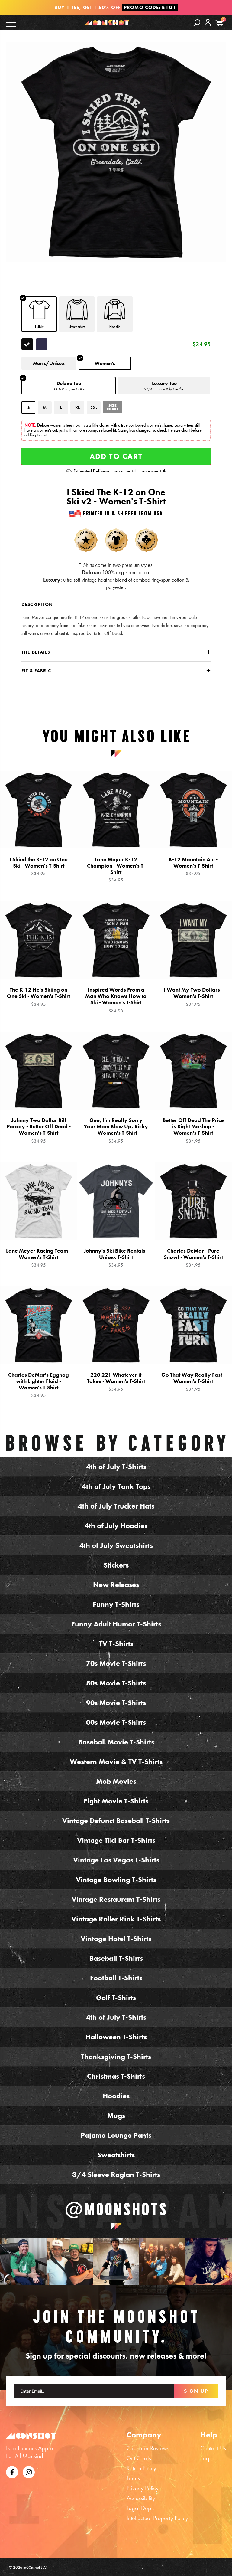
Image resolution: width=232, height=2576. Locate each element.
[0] (219, 23)
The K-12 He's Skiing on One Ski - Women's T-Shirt (39, 997)
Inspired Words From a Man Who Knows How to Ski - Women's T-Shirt (116, 1000)
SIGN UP (196, 2391)
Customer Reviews (148, 2448)
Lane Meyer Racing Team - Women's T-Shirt (39, 1258)
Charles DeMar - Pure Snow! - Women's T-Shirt (193, 1258)
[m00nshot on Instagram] (23, 2262)
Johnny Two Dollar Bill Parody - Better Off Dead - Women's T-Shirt (39, 1130)
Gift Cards (139, 2458)
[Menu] (11, 22)
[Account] (208, 27)
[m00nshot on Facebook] (12, 2471)
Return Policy (141, 2468)
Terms (133, 2478)
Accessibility (141, 2498)
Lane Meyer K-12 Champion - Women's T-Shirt (116, 870)
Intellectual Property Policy (157, 2518)
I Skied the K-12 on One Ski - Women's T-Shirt (39, 866)
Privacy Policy (143, 2488)
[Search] (197, 23)
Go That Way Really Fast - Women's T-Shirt (193, 1382)
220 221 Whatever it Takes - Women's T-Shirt (116, 1382)
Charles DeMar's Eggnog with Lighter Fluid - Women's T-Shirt (39, 1385)
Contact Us (213, 2448)
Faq (205, 2458)
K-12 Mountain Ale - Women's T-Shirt (193, 866)
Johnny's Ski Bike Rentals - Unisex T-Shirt (116, 1258)
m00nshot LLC (35, 2567)
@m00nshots (116, 2209)
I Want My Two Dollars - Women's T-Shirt (193, 997)
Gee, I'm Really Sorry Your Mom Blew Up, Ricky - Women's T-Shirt (116, 1130)
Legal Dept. (140, 2508)
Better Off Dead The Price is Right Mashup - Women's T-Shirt (193, 1130)
